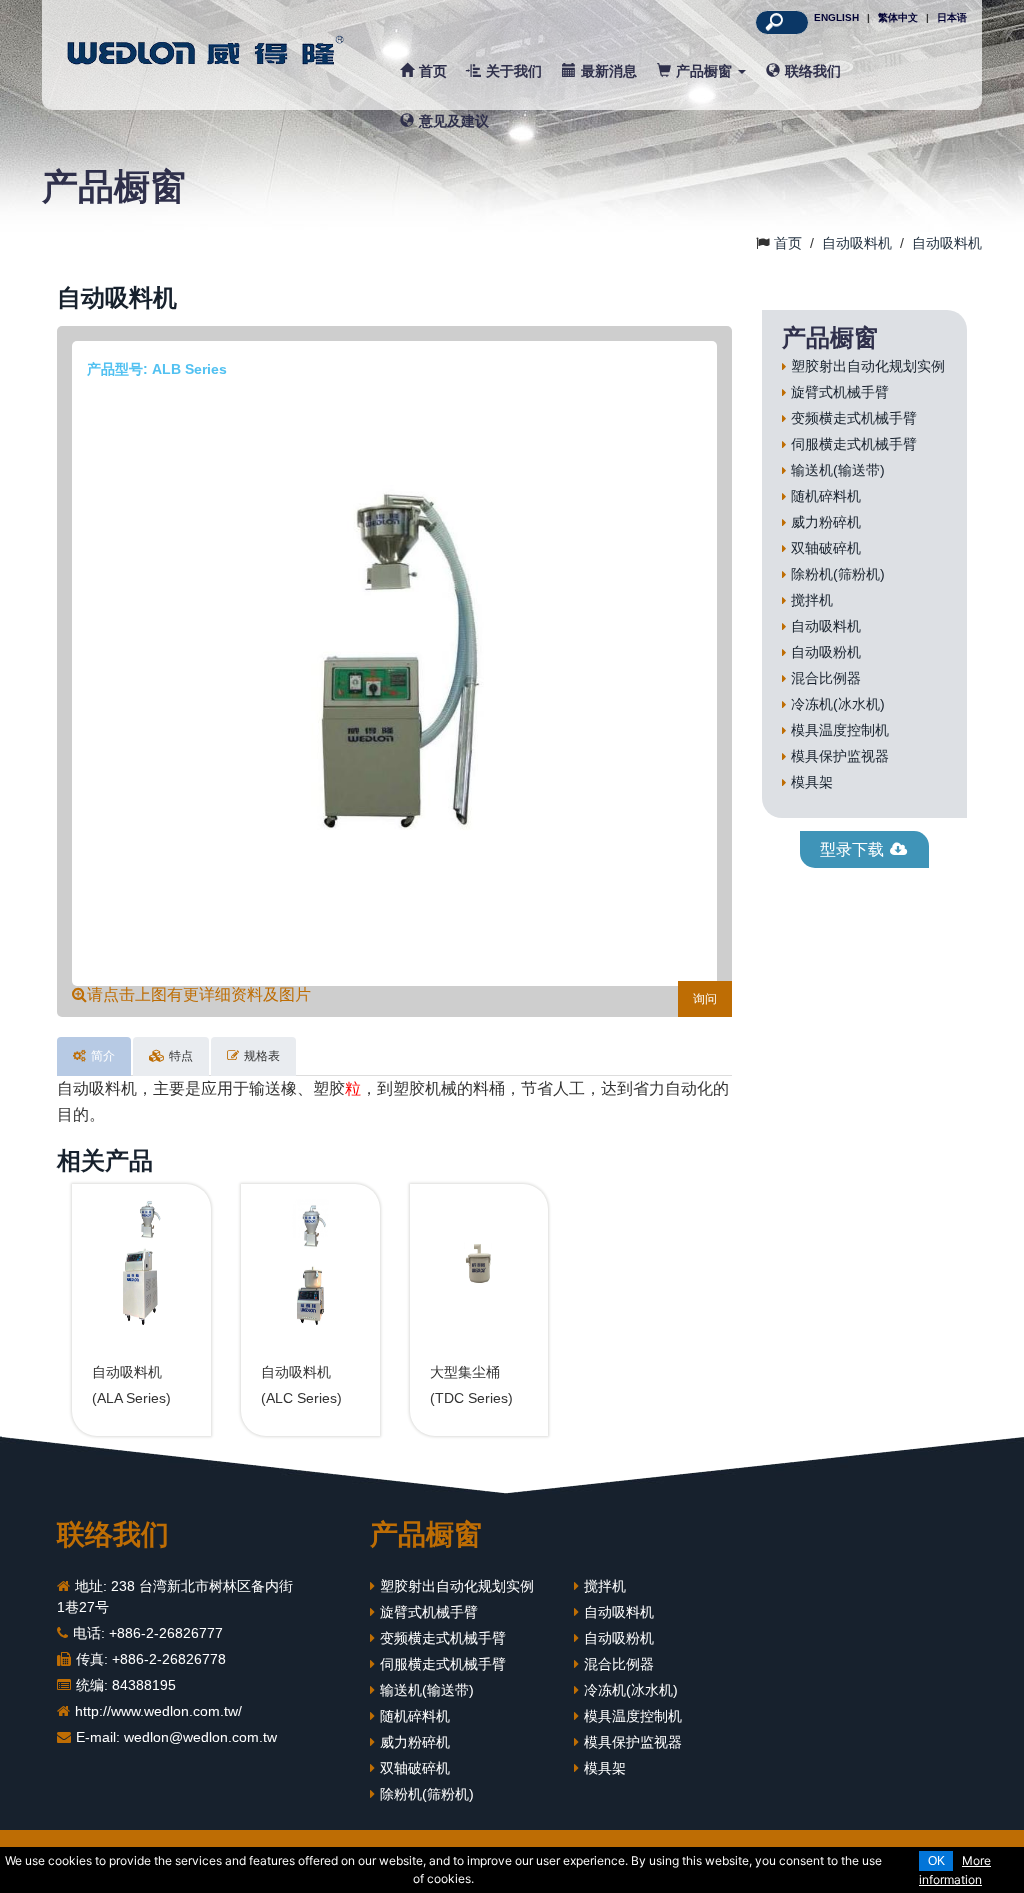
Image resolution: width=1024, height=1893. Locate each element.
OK (936, 1861)
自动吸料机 (826, 626)
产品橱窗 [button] (706, 71)
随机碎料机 (826, 496)
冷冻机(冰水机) (838, 704)
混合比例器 (826, 678)
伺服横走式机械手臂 (854, 444)
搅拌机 (812, 600)
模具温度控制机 (840, 730)
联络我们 (813, 71)
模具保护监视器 (840, 756)
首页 (433, 71)
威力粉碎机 (826, 522)
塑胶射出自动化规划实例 (868, 366)
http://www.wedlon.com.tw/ (158, 1711)
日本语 (952, 17)
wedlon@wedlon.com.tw (200, 1737)
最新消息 (609, 71)
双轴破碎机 (826, 548)
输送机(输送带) (838, 470)
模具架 (812, 782)
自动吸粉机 (826, 652)
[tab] (94, 1056)
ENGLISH (836, 17)
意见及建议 (454, 121)
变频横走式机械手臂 (854, 418)
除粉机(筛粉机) (838, 574)
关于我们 (514, 71)
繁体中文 (898, 17)
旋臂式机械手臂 (840, 392)
